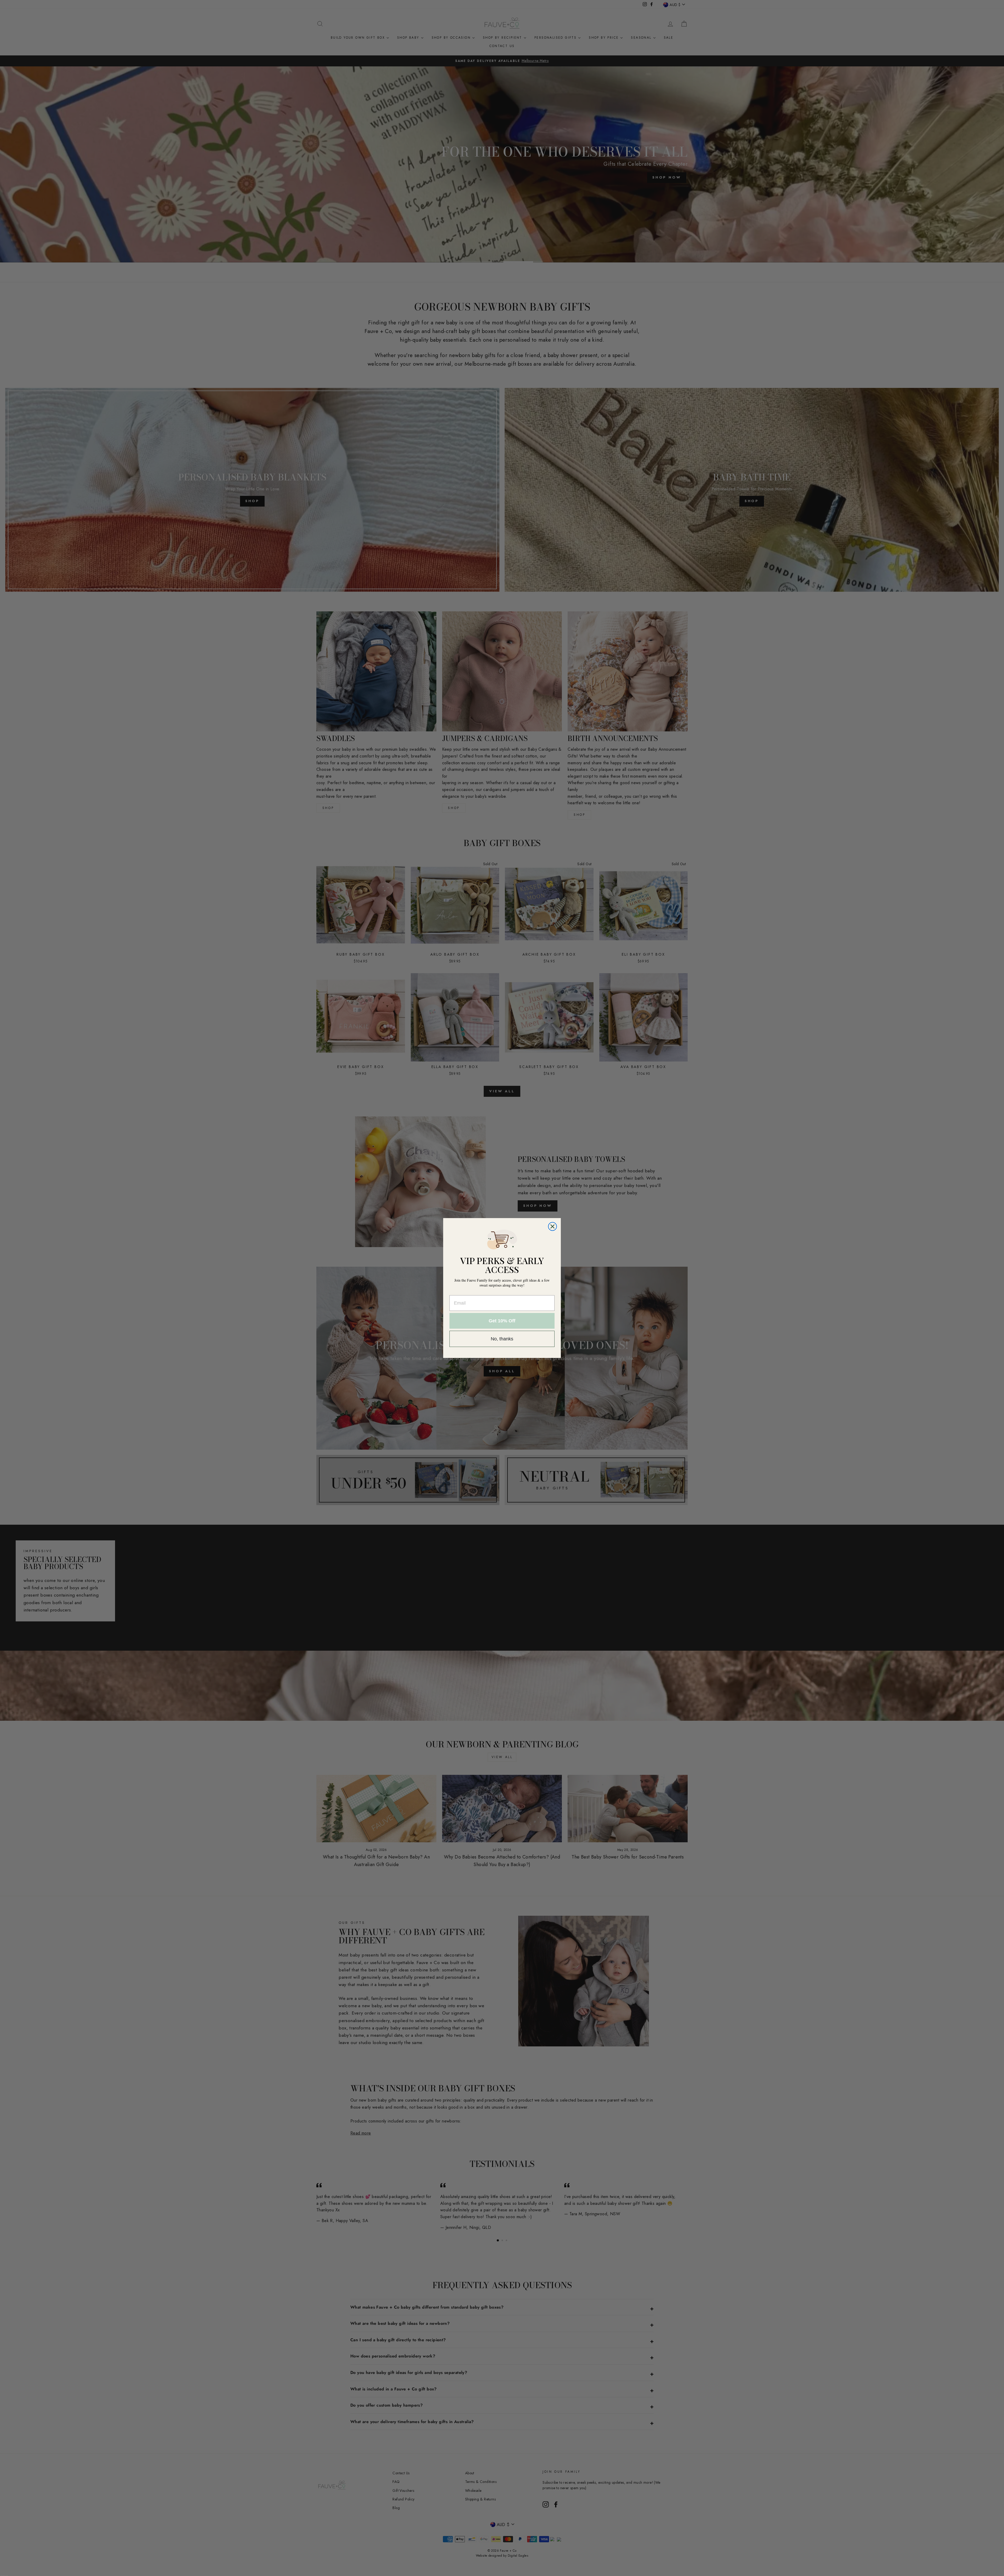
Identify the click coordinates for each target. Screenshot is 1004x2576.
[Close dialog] (552, 1226)
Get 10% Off (502, 1321)
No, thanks (502, 1339)
